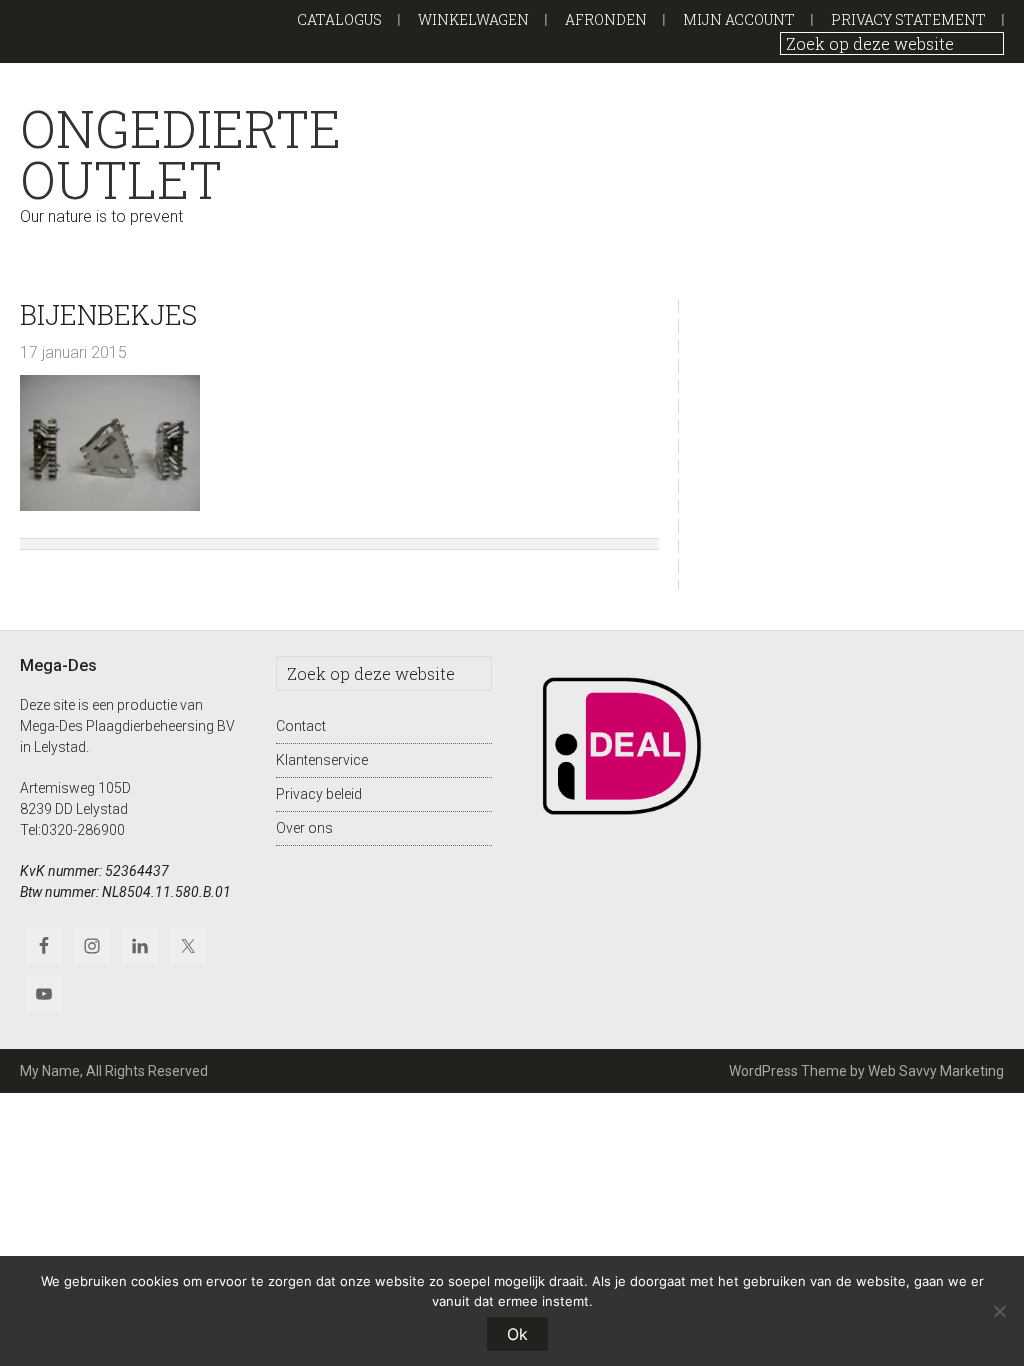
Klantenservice (322, 760)
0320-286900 (83, 830)
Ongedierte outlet (180, 154)
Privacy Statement (908, 19)
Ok (517, 1334)
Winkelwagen (473, 19)
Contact (301, 726)
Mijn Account (739, 19)
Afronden (606, 19)
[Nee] (999, 1311)
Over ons (304, 828)
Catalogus (339, 19)
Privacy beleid (319, 794)
